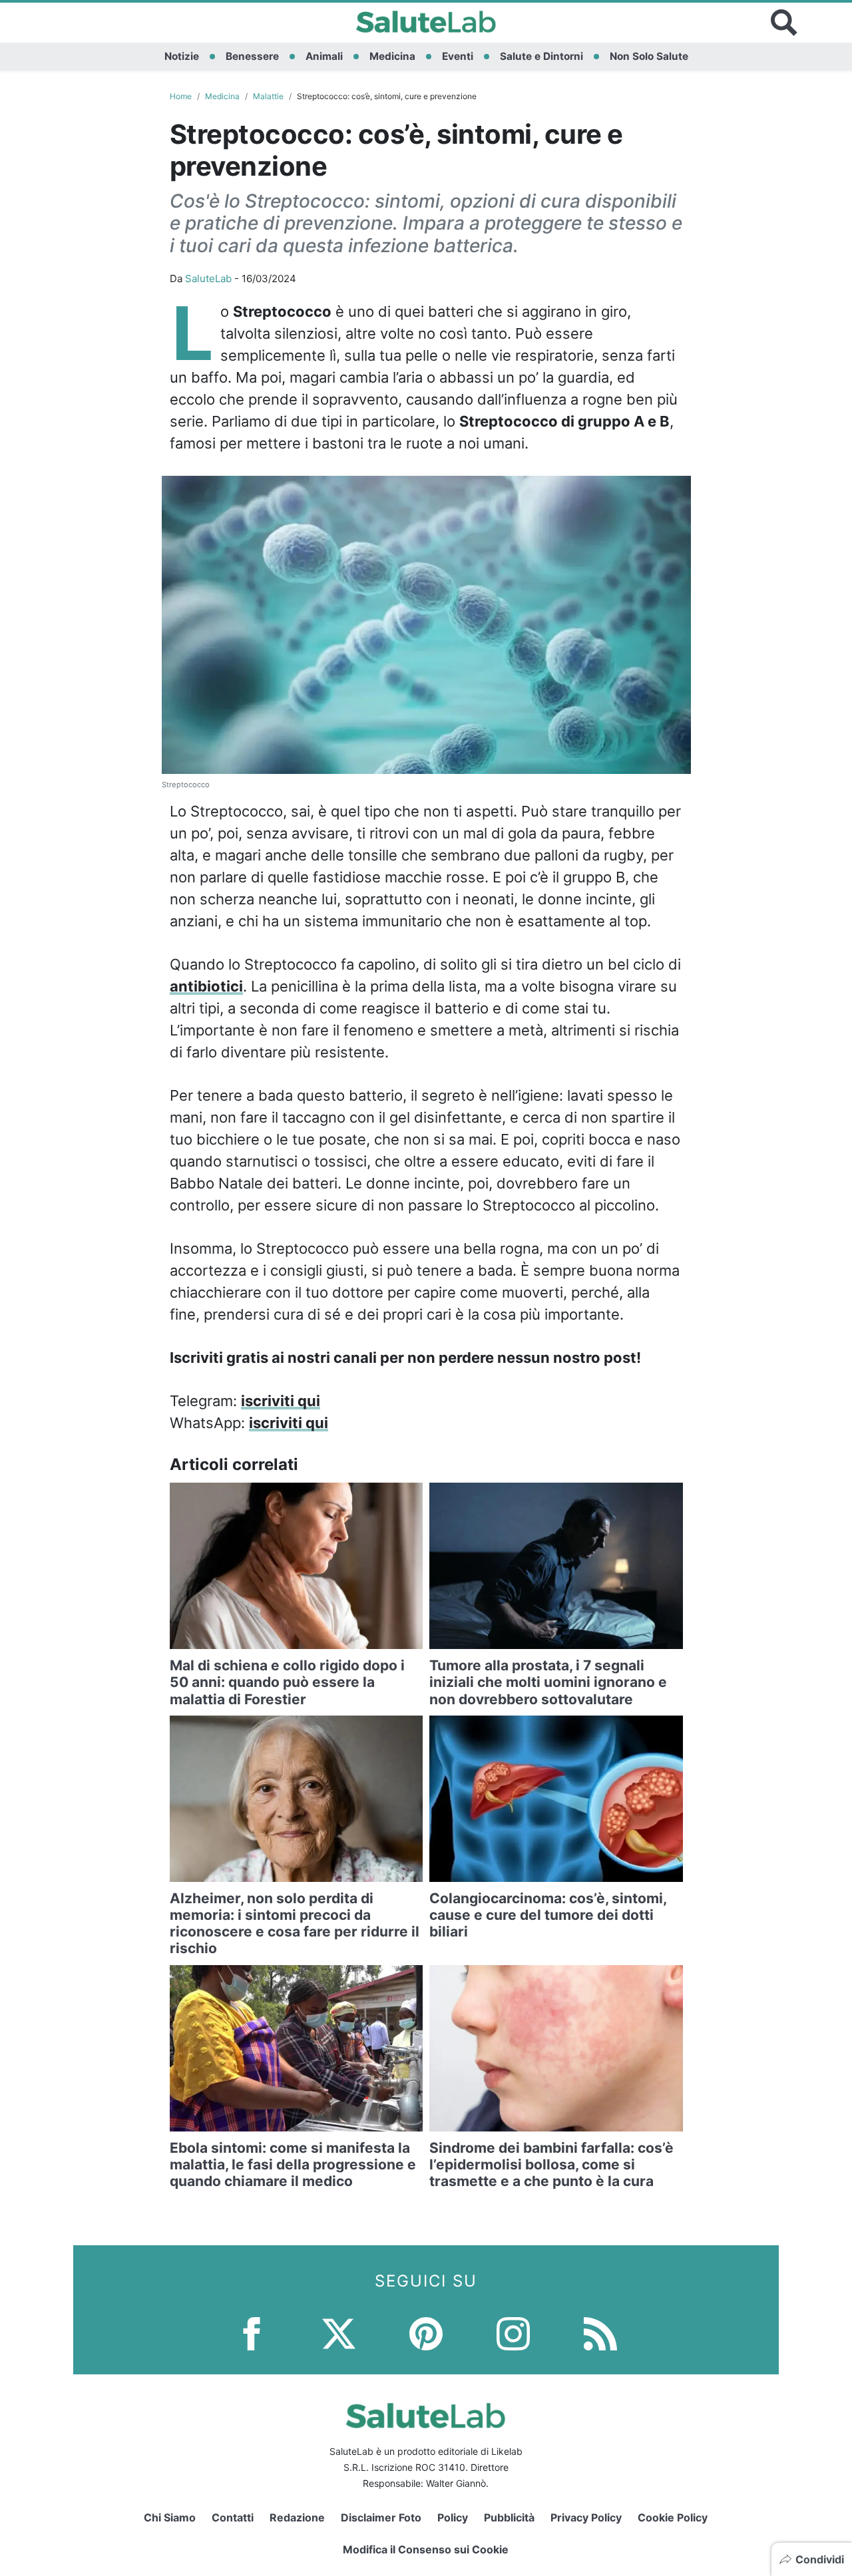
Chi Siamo (170, 2517)
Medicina (392, 56)
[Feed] (600, 2333)
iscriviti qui (281, 1401)
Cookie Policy (673, 2517)
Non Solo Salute (649, 56)
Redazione (297, 2517)
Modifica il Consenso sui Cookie (426, 2549)
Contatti (233, 2517)
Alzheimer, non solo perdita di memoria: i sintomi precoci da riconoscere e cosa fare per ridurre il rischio (295, 1924)
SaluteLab (208, 278)
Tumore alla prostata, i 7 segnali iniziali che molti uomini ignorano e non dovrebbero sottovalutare (548, 1682)
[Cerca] (784, 23)
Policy (453, 2517)
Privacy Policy (586, 2517)
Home (181, 96)
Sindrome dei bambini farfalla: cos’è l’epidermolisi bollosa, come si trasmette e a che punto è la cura (551, 2164)
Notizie (182, 56)
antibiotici (206, 986)
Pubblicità (509, 2517)
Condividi (820, 2559)
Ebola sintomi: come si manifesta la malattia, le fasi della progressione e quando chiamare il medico (293, 2164)
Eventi (458, 56)
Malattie (268, 96)
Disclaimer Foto (381, 2517)
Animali (324, 56)
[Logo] (426, 23)
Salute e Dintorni (541, 56)
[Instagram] (513, 2333)
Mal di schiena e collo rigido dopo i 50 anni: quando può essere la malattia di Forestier (287, 1682)
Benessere (252, 56)
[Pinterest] (426, 2333)
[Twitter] (339, 2333)
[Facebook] (252, 2333)
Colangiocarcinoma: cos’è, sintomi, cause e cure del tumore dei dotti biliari (548, 1915)
